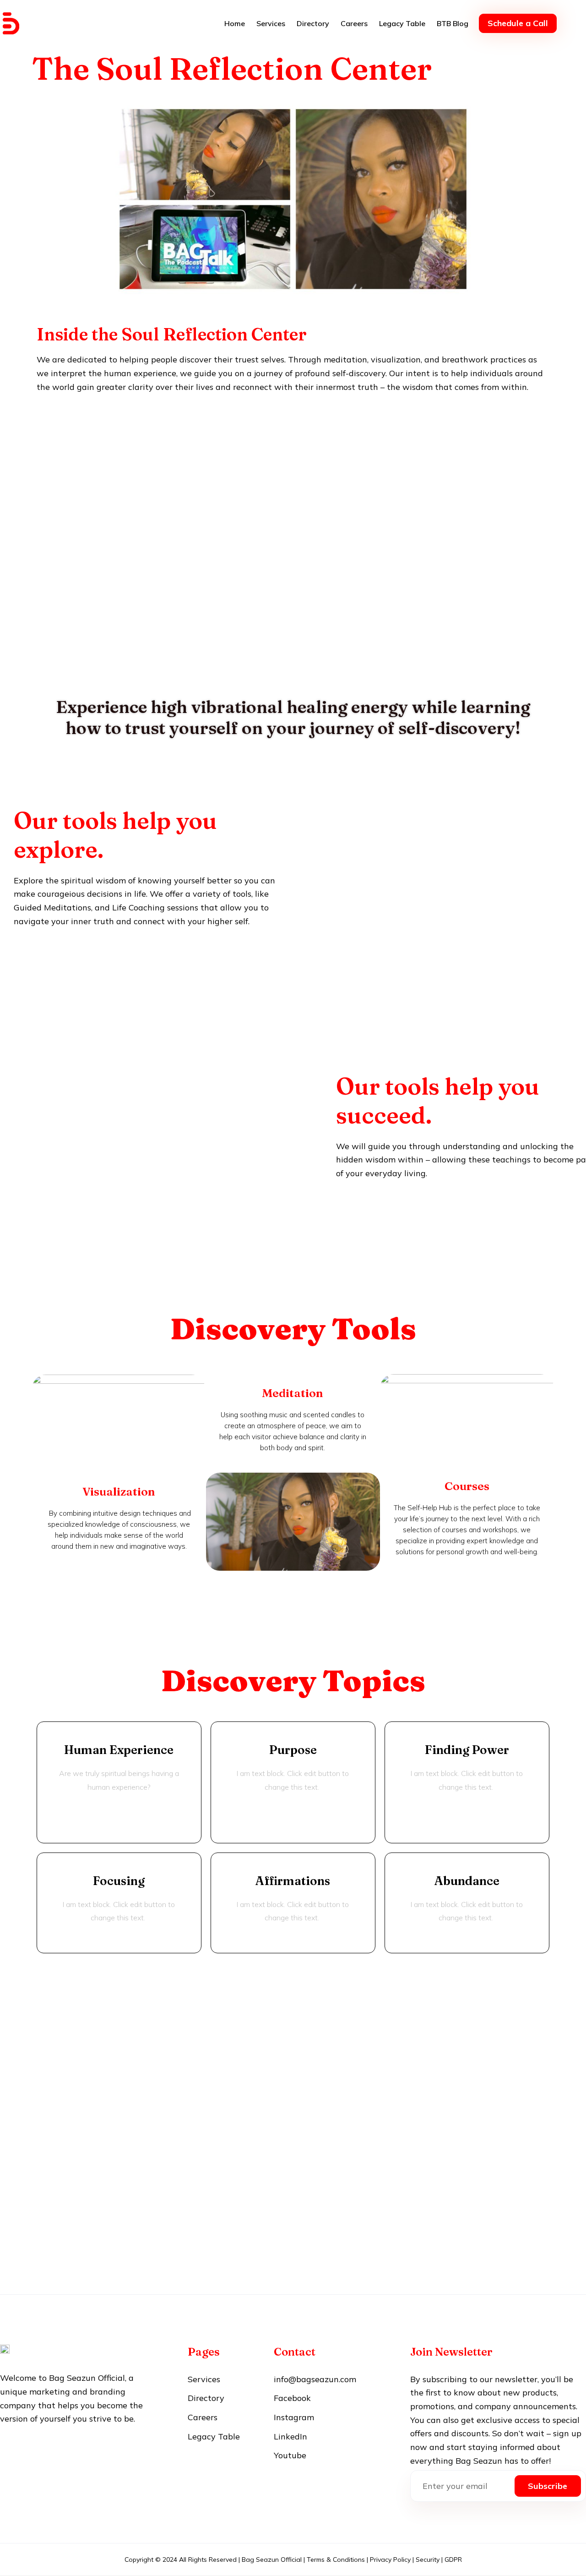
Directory (313, 23)
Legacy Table (402, 23)
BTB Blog (453, 23)
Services (271, 23)
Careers (354, 23)
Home (235, 23)
